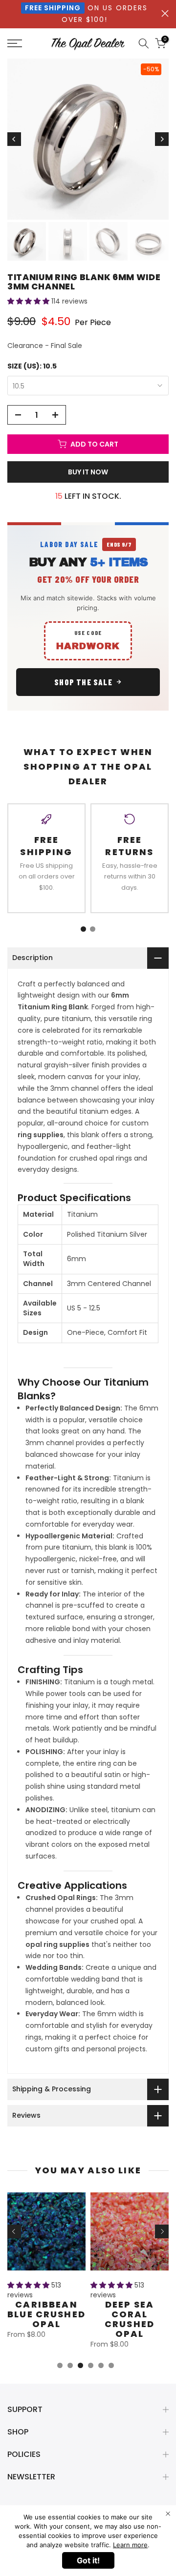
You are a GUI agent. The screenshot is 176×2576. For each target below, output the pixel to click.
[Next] (162, 139)
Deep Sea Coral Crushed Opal (130, 2319)
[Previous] (14, 139)
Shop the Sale (83, 682)
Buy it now (88, 472)
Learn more (130, 2545)
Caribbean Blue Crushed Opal (46, 2314)
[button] (29, 301)
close (165, 13)
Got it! (88, 2560)
